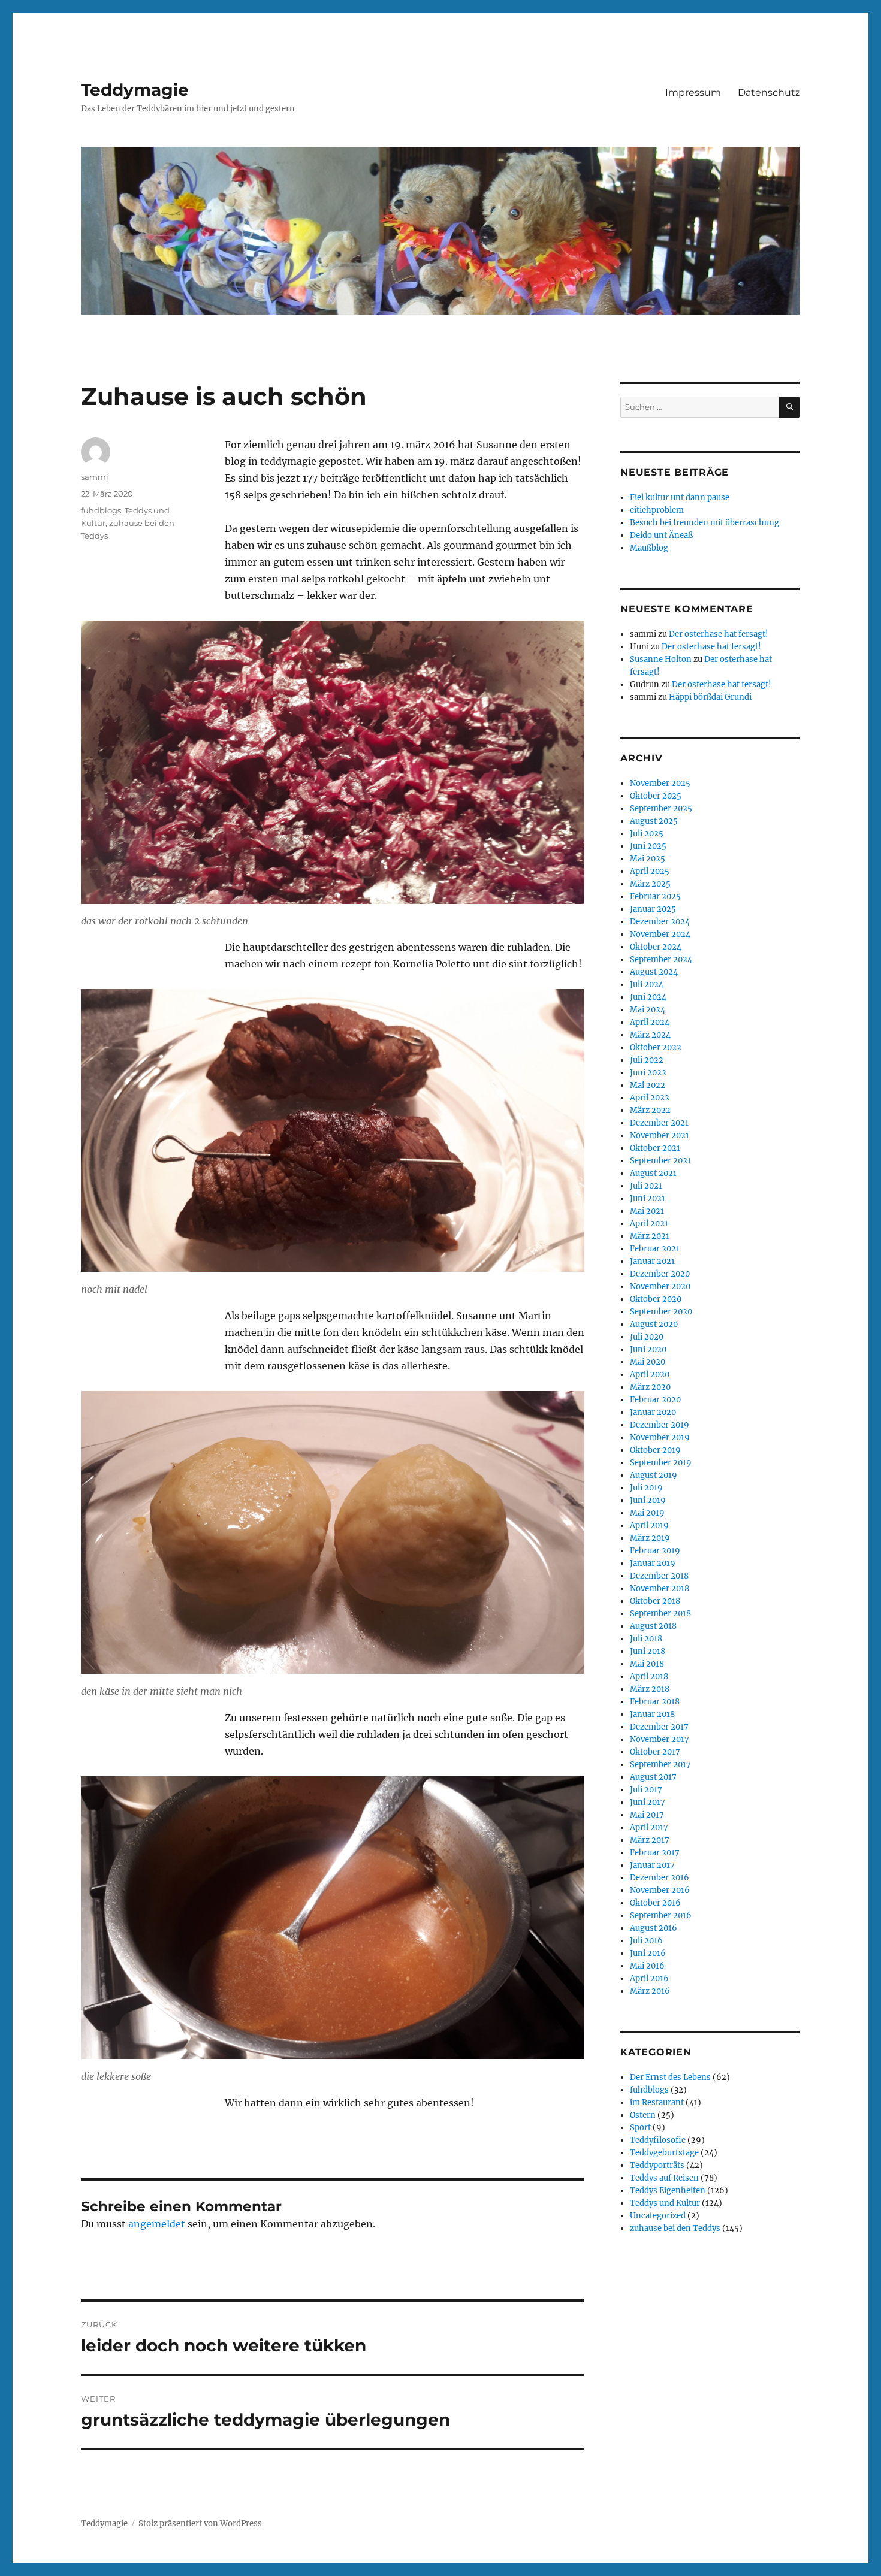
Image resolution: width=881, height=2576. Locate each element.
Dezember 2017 (659, 1727)
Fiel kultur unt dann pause (680, 498)
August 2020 (654, 1324)
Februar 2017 (655, 1853)
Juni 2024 (648, 997)
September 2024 (661, 959)
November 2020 (660, 1287)
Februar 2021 (655, 1249)
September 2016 (661, 1916)
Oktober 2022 (656, 1047)
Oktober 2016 (655, 1903)
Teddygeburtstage (664, 2153)
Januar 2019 (653, 1563)
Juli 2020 (647, 1337)
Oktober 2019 (655, 1450)
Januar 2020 (653, 1412)
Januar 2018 (652, 1714)
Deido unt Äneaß (661, 535)
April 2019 (649, 1526)
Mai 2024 (648, 1010)
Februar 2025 (655, 897)
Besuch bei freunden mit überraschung (705, 523)
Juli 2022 (647, 1060)
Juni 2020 (648, 1349)
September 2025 (661, 808)
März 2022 (650, 1110)
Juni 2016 (648, 1953)
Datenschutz (769, 93)
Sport (640, 2128)
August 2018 (653, 1626)
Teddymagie (135, 90)
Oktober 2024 (656, 947)
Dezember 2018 (659, 1576)
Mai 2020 (648, 1362)
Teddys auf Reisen (664, 2178)
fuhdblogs (101, 510)
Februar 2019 (655, 1551)
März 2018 (650, 1689)
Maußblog (649, 548)
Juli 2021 (646, 1186)
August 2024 (654, 972)
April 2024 (650, 1022)
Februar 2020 (655, 1400)
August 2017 (653, 1777)
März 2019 (650, 1538)
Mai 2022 (648, 1085)
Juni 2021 (648, 1198)
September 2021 (660, 1161)
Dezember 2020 (660, 1274)
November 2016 (660, 1890)
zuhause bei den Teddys (675, 2228)
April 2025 (650, 871)
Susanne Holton (661, 659)
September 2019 (661, 1463)
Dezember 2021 (659, 1123)
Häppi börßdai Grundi (710, 697)
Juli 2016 (646, 1941)
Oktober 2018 (655, 1601)
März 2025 (650, 884)
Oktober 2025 (656, 796)
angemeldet (157, 2224)
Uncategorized (658, 2216)
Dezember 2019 (660, 1425)
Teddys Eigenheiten (668, 2190)
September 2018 (660, 1614)
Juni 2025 (648, 846)
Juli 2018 (646, 1639)
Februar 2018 (655, 1702)
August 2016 (654, 1928)
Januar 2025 (653, 909)
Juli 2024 (647, 985)
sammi (95, 477)
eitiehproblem (657, 510)
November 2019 (660, 1437)
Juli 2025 (647, 834)
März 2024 (650, 1035)
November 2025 (660, 783)
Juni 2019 (648, 1500)
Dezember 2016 (660, 1878)
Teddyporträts (657, 2165)
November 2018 (660, 1588)
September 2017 (660, 1765)
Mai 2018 (647, 1664)
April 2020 (650, 1375)
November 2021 (660, 1136)
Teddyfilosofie (658, 2140)
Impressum (693, 93)
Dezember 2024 (660, 922)
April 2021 (649, 1224)
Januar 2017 (652, 1865)
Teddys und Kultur (665, 2203)
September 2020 (661, 1312)
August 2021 (653, 1173)
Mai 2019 (647, 1513)
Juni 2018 (648, 1651)
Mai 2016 (647, 1966)
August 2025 (654, 821)
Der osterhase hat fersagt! (719, 634)
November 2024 (660, 934)
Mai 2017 (647, 1815)
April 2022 (650, 1098)
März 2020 (650, 1387)
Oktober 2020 (656, 1299)
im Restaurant (657, 2102)
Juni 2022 (648, 1073)
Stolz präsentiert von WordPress (200, 2524)
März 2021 (650, 1236)
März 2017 (650, 1840)
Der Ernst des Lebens (670, 2077)
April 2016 (649, 1978)
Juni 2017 (648, 1802)
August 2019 (654, 1475)
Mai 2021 (647, 1211)
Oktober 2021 (655, 1148)
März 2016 (650, 1991)
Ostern (643, 2115)
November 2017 (660, 1739)
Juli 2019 (646, 1488)
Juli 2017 (646, 1790)
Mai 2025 (648, 859)
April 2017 (649, 1827)
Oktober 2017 (655, 1752)
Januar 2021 (652, 1261)
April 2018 (649, 1676)
